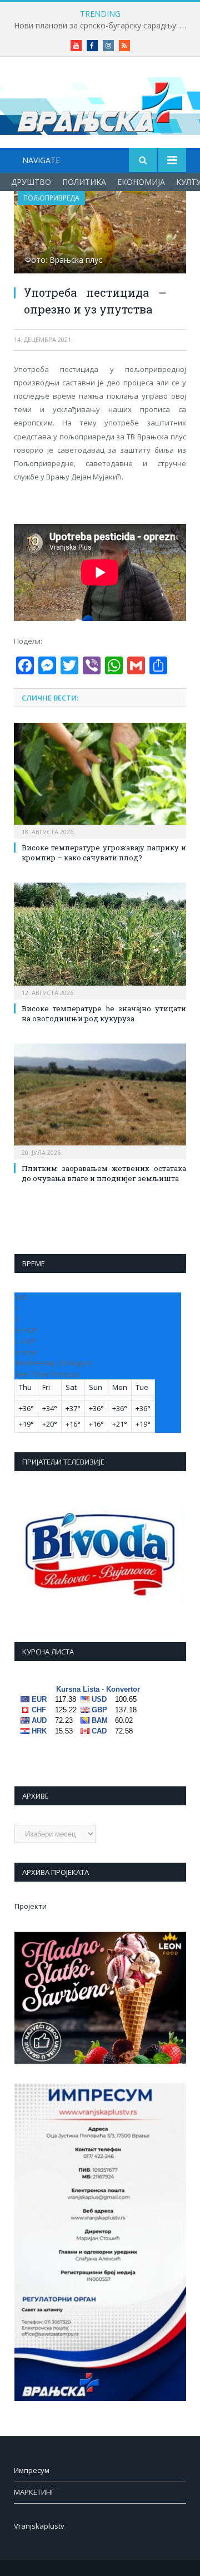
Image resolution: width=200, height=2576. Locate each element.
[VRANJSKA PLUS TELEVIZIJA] (100, 104)
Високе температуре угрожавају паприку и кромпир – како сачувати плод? (104, 853)
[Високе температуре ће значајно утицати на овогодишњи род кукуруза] (100, 939)
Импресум (32, 2470)
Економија (141, 182)
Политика (84, 182)
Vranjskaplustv (39, 2526)
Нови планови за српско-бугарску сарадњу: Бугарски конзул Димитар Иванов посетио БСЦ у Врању (103, 26)
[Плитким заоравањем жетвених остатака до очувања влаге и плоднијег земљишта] (100, 1100)
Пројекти (31, 1906)
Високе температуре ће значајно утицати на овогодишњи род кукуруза (104, 1013)
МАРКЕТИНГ (34, 2492)
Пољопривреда (51, 198)
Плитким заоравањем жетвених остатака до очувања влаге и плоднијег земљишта (104, 1173)
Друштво (31, 182)
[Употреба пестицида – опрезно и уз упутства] (100, 234)
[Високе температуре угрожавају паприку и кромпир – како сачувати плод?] (100, 779)
